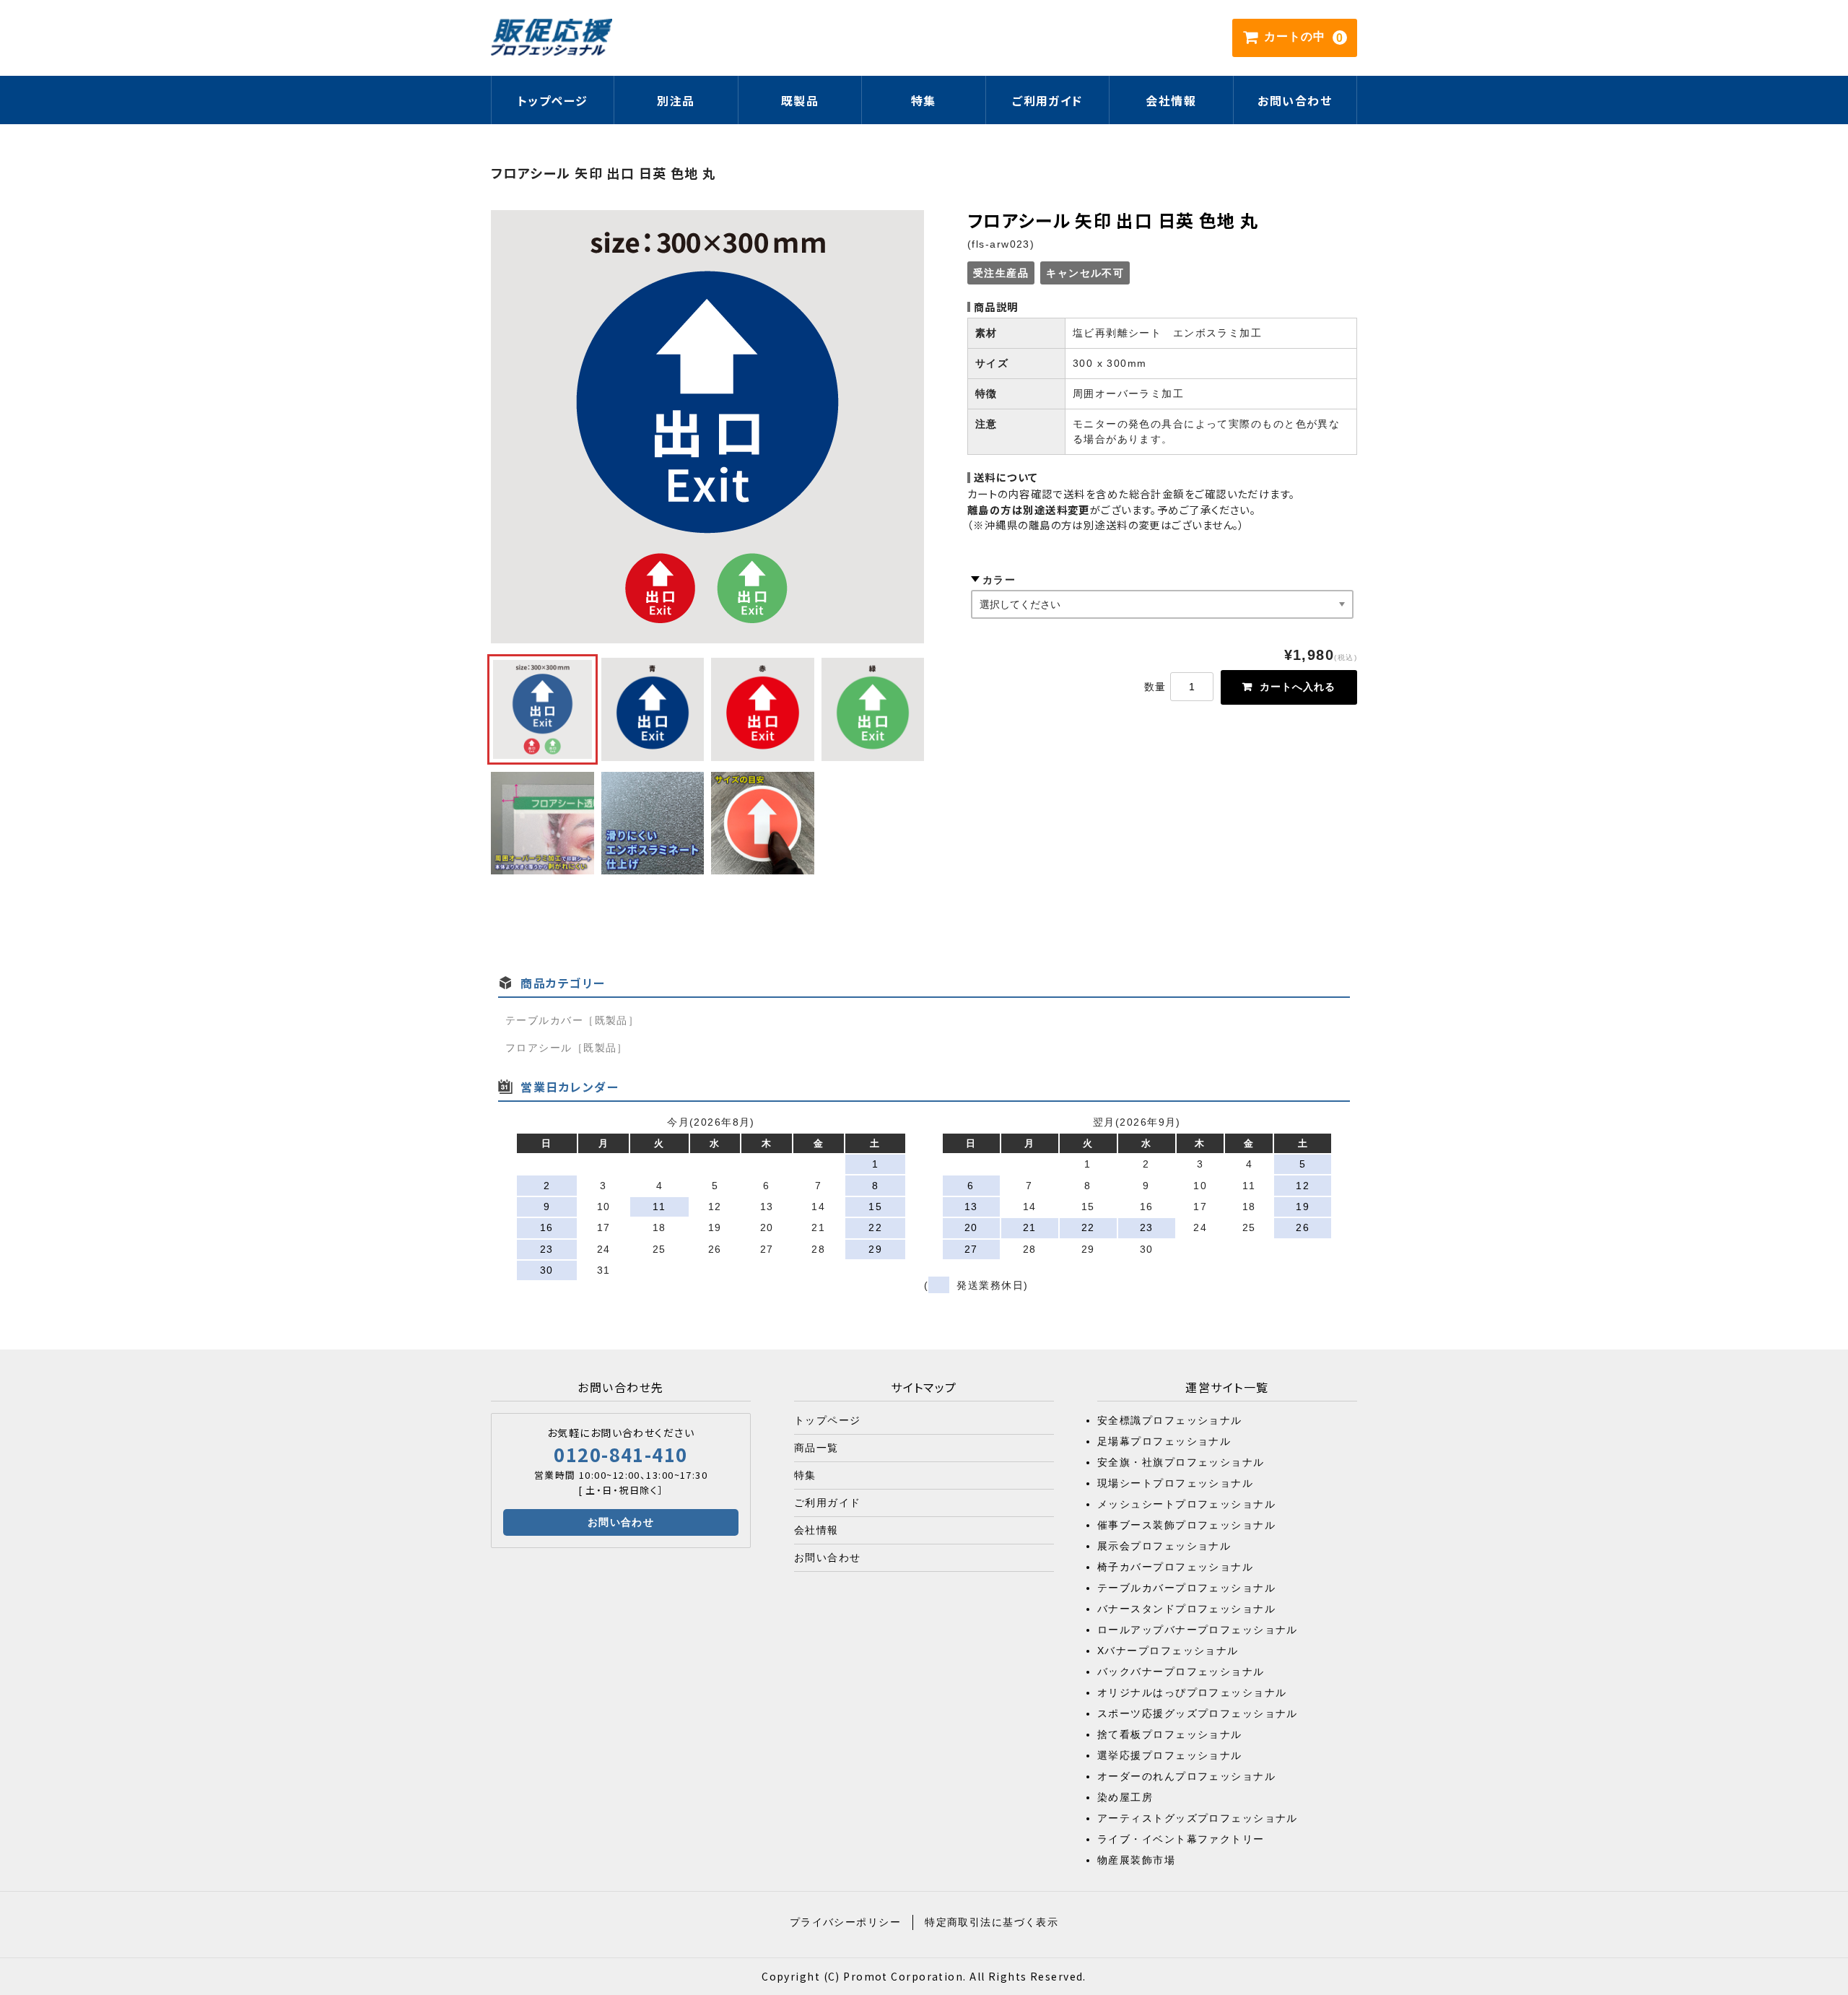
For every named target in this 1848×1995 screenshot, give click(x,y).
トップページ (553, 100)
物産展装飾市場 (1136, 1860)
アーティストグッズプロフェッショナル (1198, 1818)
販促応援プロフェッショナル (552, 38)
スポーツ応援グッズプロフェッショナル (1198, 1713)
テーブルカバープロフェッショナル (1186, 1588)
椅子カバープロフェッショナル (1175, 1567)
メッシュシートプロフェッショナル (1186, 1504)
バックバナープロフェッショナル (1181, 1672)
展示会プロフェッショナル (1164, 1546)
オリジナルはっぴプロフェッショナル (1192, 1692)
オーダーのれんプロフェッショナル (1186, 1776)
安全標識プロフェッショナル (1170, 1420)
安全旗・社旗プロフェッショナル (1181, 1462)
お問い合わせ (1295, 100)
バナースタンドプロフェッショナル (1186, 1609)
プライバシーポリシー (845, 1922)
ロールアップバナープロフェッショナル (1198, 1630)
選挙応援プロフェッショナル (1170, 1755)
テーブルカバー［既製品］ (572, 1020)
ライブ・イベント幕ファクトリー (1181, 1839)
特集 (805, 1475)
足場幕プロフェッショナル (1164, 1441)
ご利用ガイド (1047, 100)
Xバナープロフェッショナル (1168, 1651)
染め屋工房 (1125, 1797)
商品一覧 (816, 1448)
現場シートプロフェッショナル (1175, 1483)
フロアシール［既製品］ (567, 1048)
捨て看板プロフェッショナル (1170, 1734)
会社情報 (1171, 100)
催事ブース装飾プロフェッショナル (1186, 1525)
